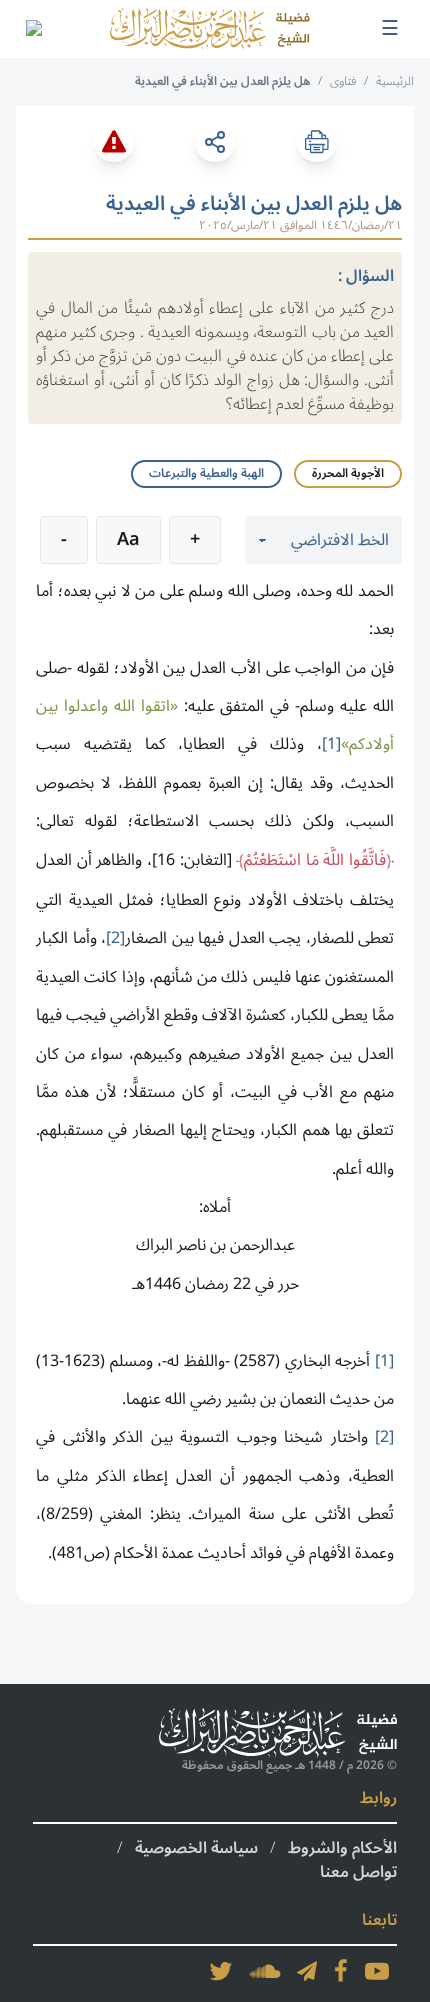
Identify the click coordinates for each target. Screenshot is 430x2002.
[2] (115, 938)
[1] (331, 744)
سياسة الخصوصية (196, 1848)
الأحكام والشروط (342, 1848)
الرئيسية (395, 81)
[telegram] (307, 1971)
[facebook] (341, 1971)
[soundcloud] (265, 1971)
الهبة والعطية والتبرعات (206, 473)
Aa (128, 539)
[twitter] (221, 1971)
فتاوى (343, 81)
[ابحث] (33, 29)
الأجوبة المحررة (348, 473)
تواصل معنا (358, 1872)
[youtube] (377, 1971)
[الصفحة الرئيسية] (210, 29)
